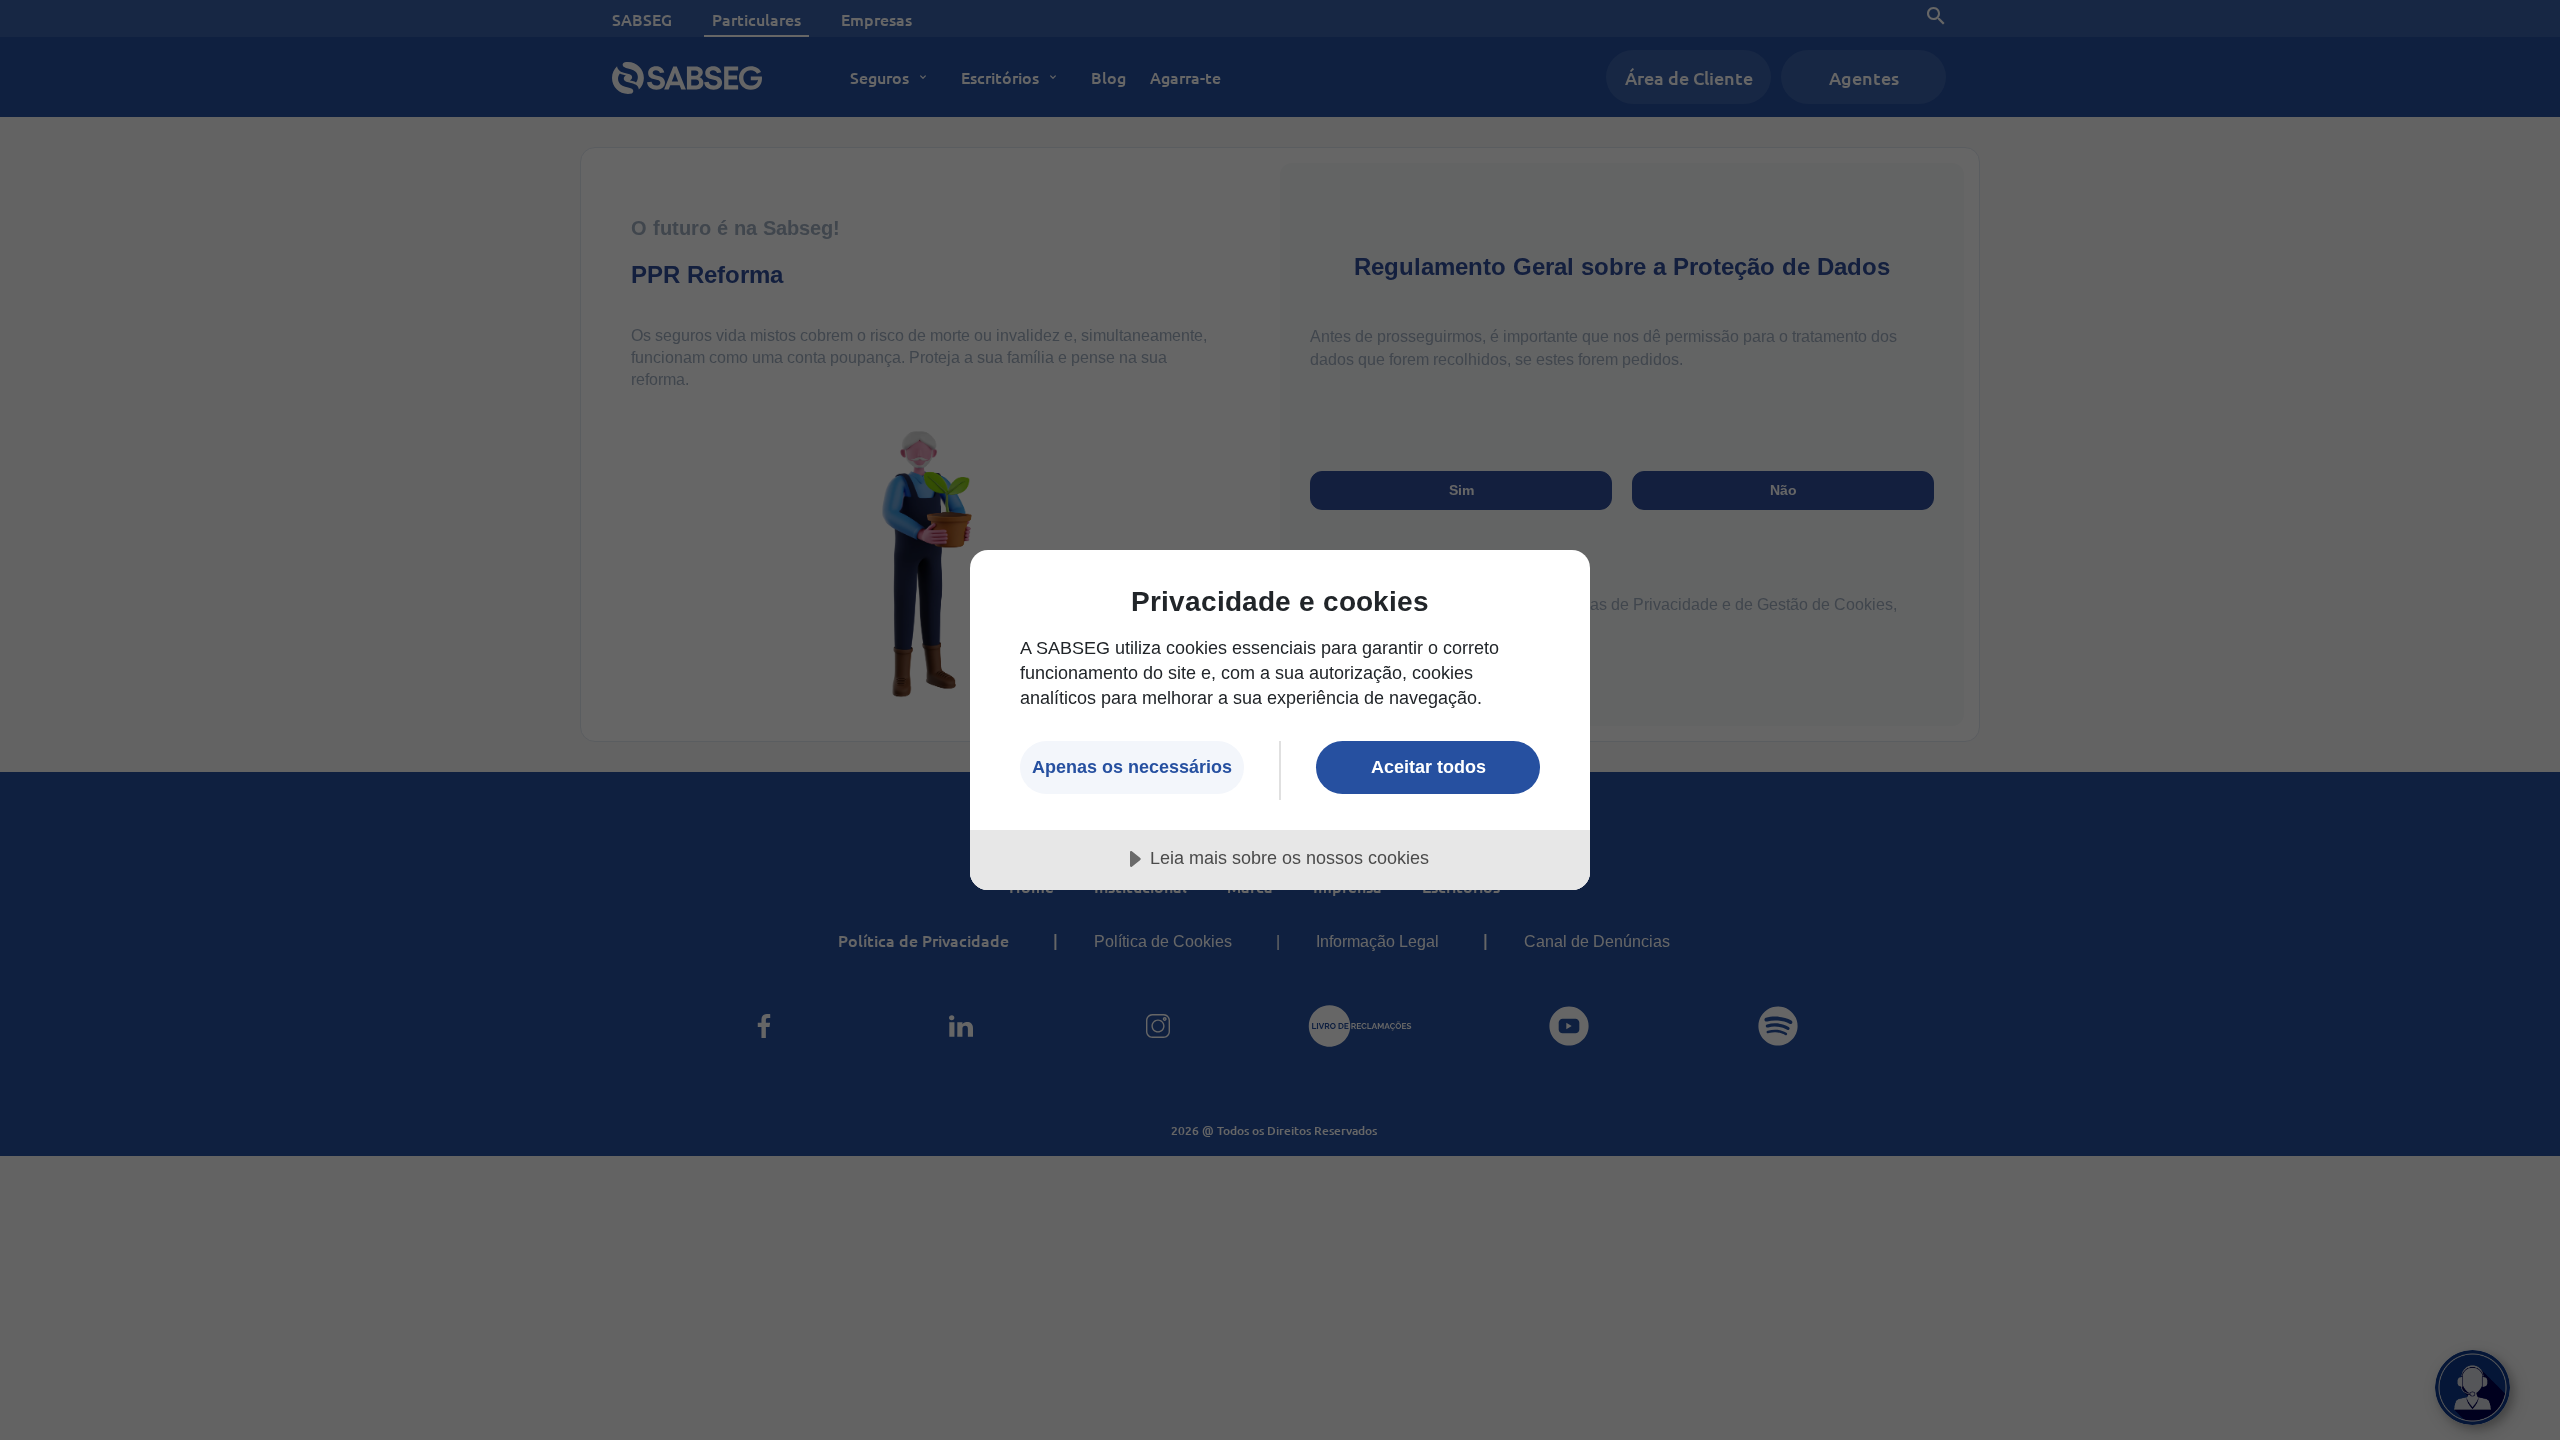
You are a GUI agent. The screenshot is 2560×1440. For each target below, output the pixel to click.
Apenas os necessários (1132, 767)
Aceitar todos (1428, 767)
